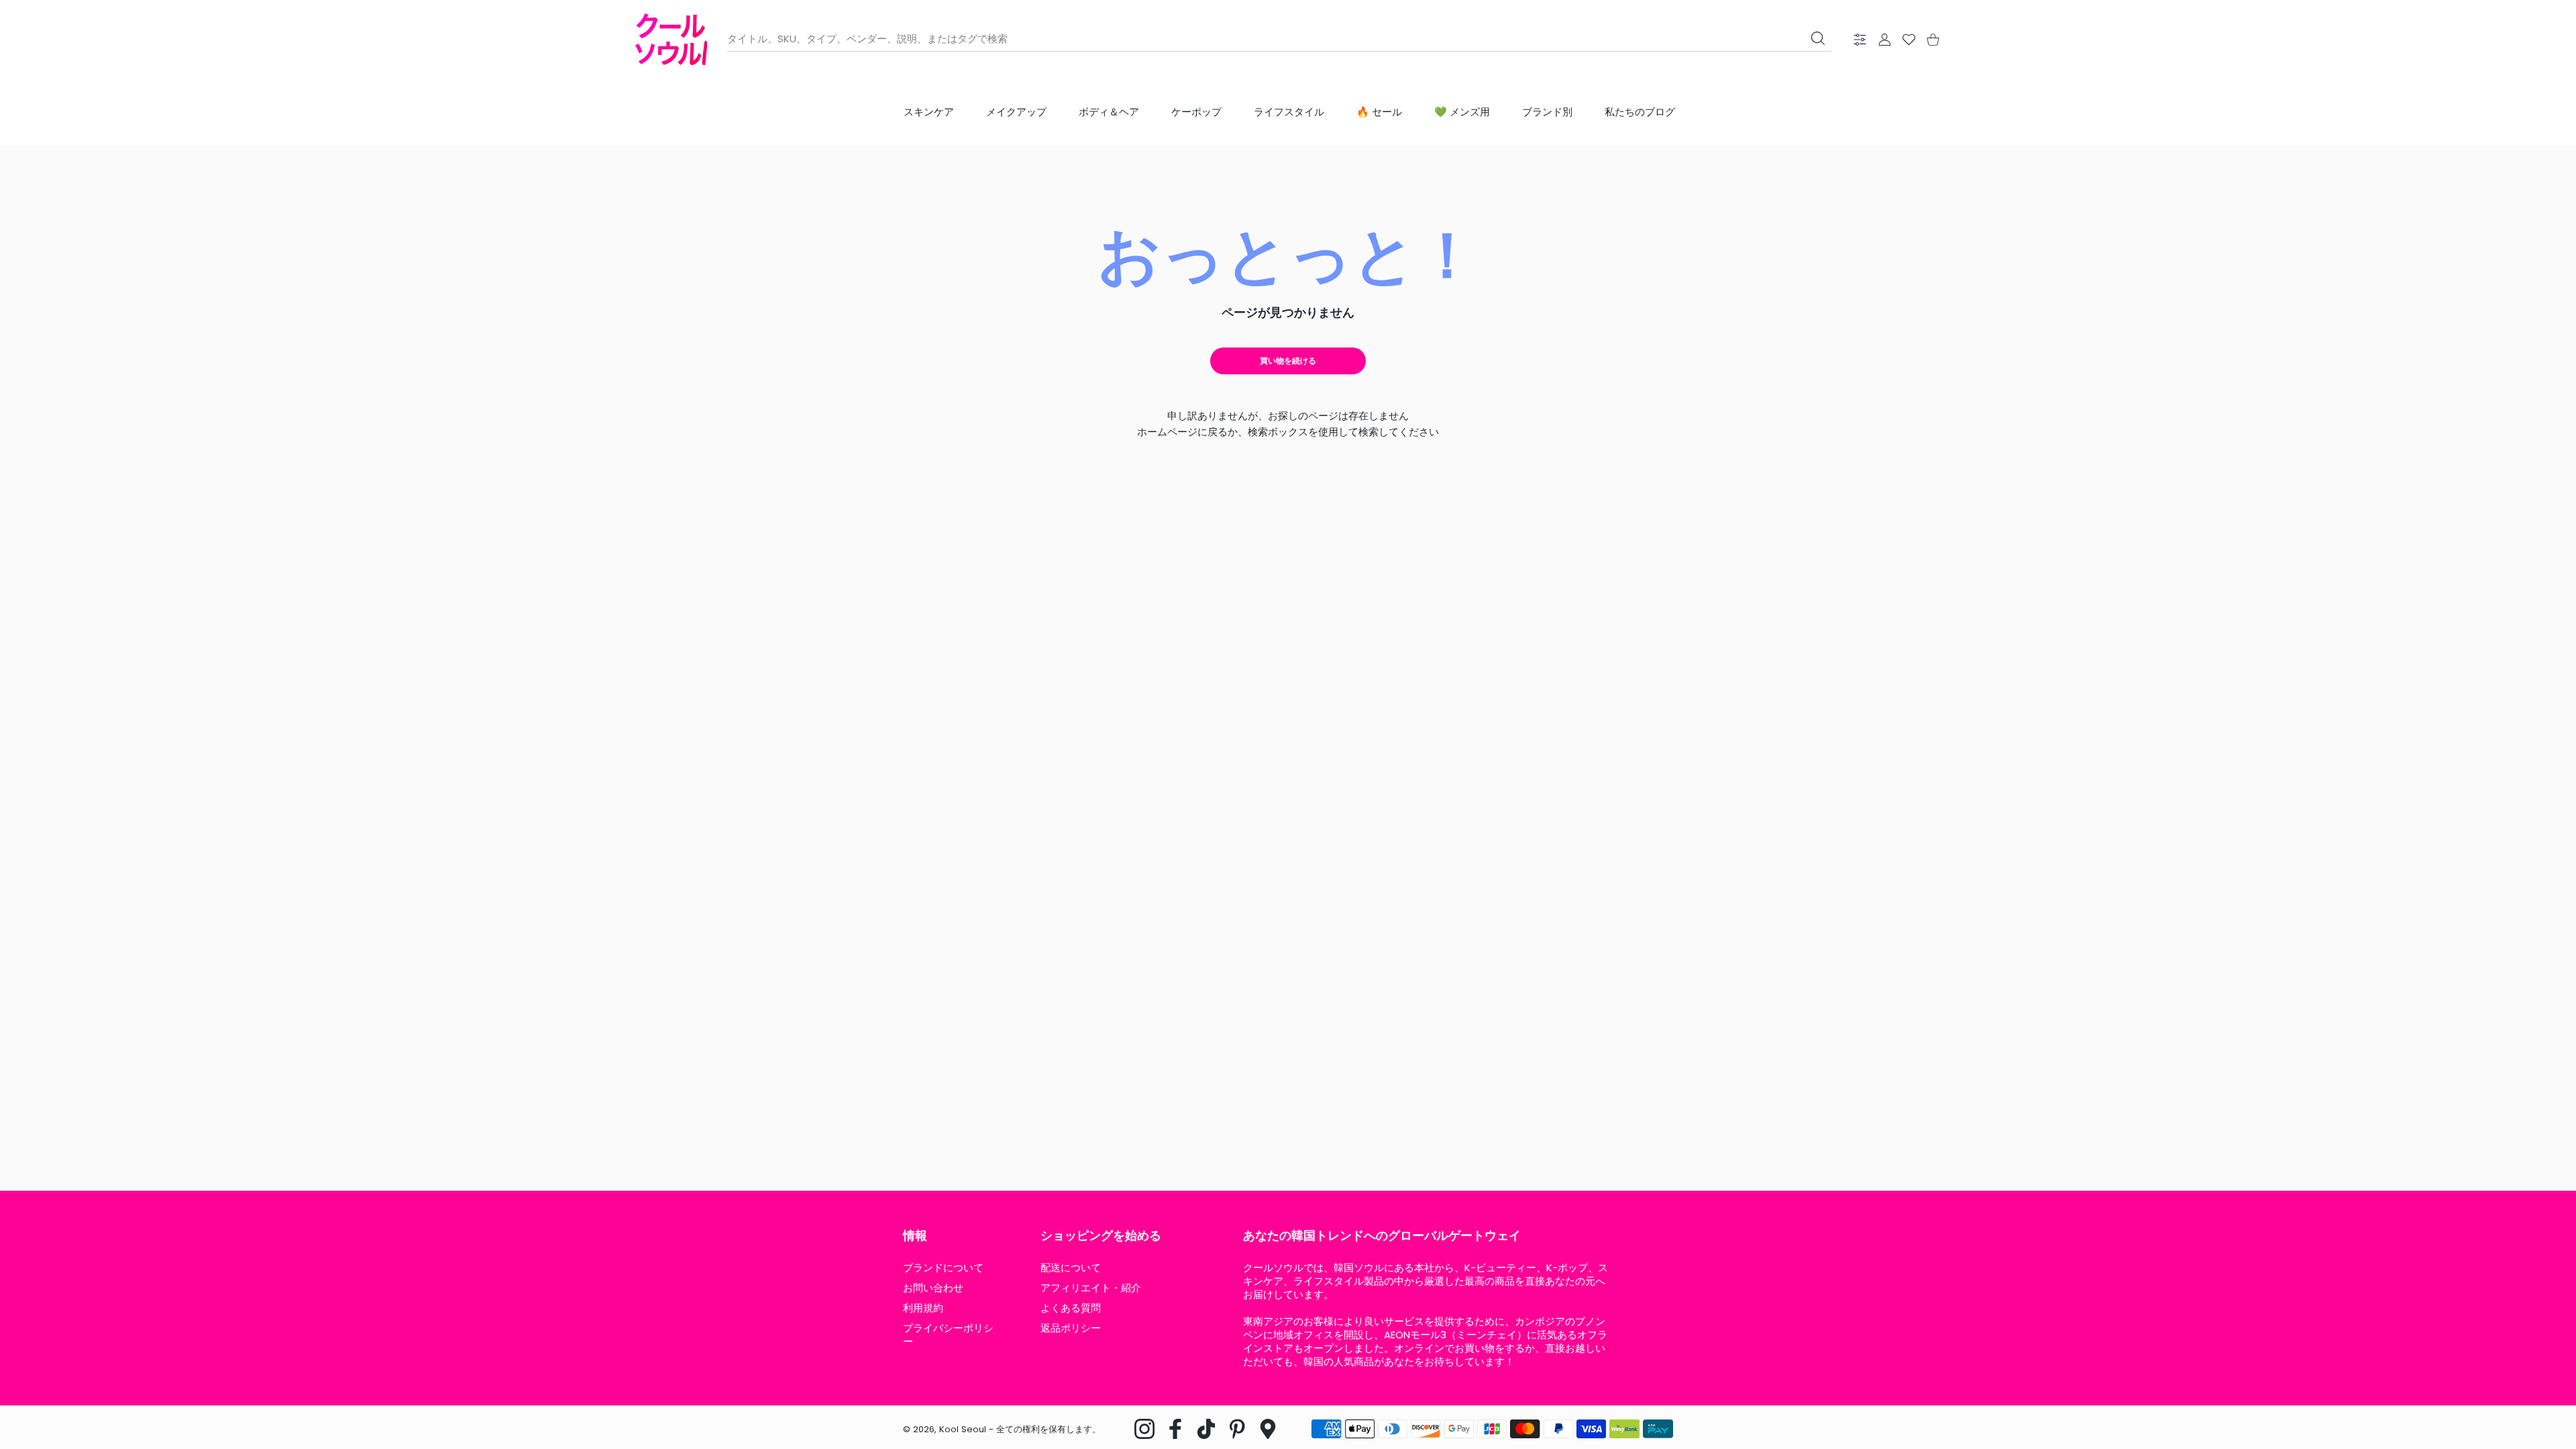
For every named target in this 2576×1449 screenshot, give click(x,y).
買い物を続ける (1288, 361)
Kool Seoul (963, 1429)
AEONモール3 (1415, 1335)
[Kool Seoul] (671, 39)
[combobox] (1279, 39)
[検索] (1818, 38)
